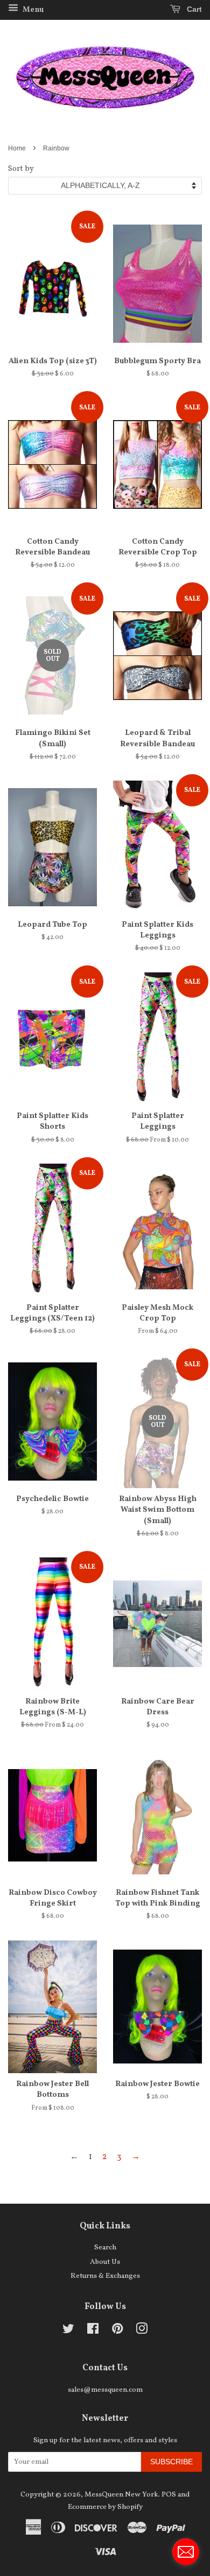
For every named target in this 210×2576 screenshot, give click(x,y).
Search (105, 2247)
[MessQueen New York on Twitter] (68, 2331)
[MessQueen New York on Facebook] (93, 2331)
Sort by (21, 169)
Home (17, 148)
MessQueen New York (121, 2495)
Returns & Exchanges (105, 2276)
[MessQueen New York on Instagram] (142, 2331)
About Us (105, 2262)
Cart (193, 9)
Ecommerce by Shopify (105, 2507)
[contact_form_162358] (186, 2552)
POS (169, 2495)
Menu (32, 10)
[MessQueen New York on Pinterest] (117, 2331)
